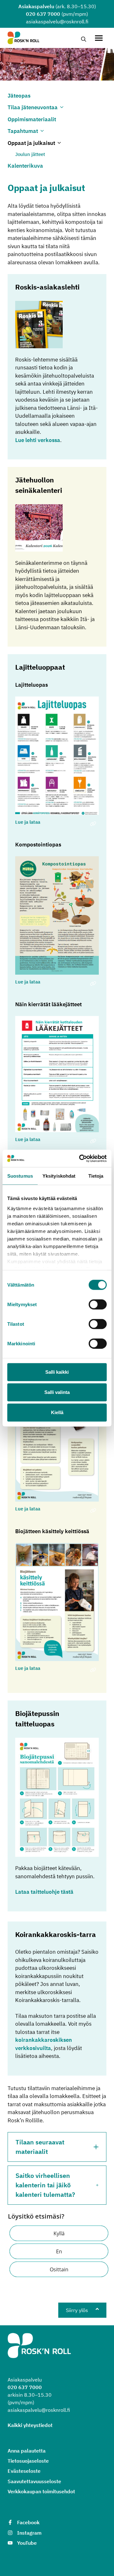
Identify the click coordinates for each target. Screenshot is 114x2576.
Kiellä (57, 1412)
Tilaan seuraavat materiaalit (40, 2147)
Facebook (28, 2522)
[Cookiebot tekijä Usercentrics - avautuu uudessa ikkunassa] (80, 1158)
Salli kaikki (57, 1372)
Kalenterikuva (25, 166)
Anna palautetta (27, 2451)
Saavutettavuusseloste (34, 2481)
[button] (59, 2233)
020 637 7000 (43, 14)
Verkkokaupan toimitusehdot (41, 2491)
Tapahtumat (23, 131)
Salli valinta (57, 1392)
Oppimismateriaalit (32, 119)
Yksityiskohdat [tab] (59, 1176)
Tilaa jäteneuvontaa (33, 107)
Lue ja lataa (28, 822)
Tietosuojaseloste (28, 2461)
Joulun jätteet (30, 154)
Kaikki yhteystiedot (30, 2425)
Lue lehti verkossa (38, 440)
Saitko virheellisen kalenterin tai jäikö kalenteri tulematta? (45, 2185)
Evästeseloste (24, 2471)
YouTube (27, 2543)
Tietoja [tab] (96, 1176)
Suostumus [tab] (20, 1176)
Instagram (29, 2533)
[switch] (98, 1305)
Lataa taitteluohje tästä (44, 1892)
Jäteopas (19, 96)
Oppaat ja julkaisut (31, 143)
